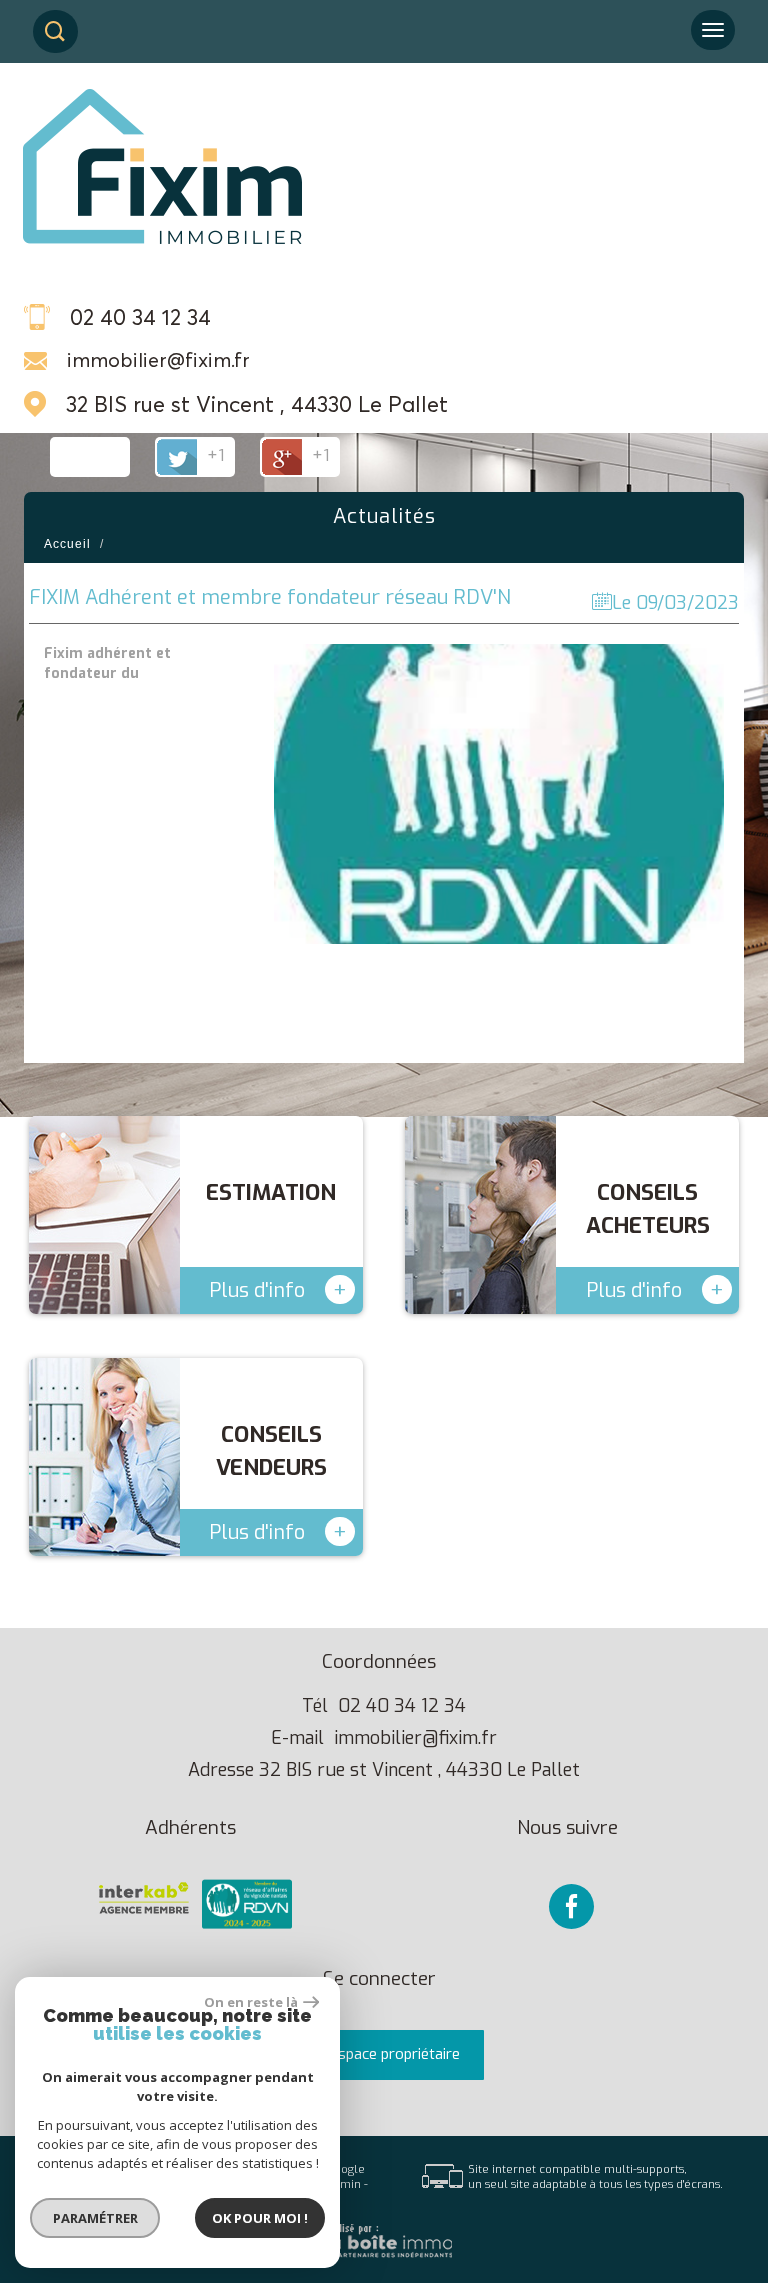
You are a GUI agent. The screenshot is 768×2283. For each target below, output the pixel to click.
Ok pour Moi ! (260, 2218)
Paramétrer (95, 2218)
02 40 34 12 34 (402, 1706)
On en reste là (251, 2002)
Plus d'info (278, 1289)
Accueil (67, 544)
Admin (343, 2184)
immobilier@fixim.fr (158, 360)
